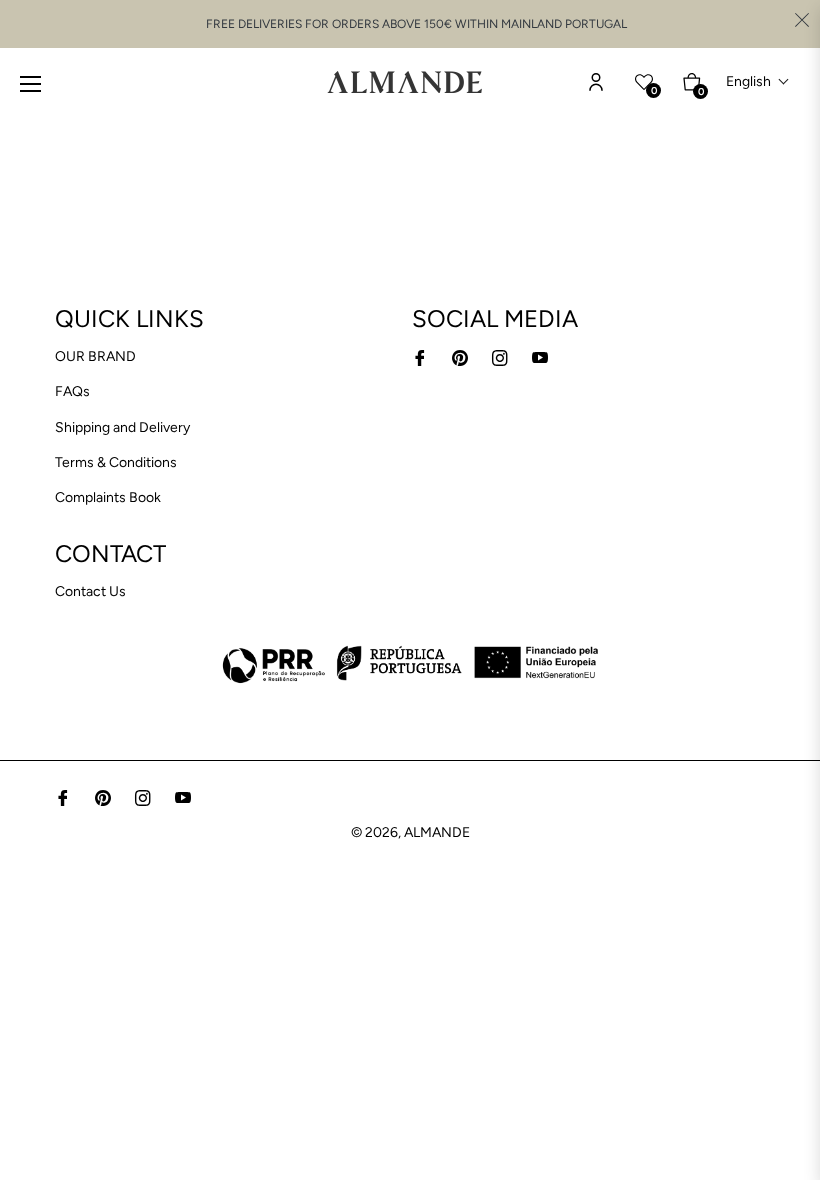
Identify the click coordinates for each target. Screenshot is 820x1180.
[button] (758, 81)
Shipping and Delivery (122, 427)
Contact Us (90, 591)
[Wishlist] (596, 82)
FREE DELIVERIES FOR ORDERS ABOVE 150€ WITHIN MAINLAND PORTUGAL (416, 24)
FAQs (72, 391)
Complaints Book (108, 497)
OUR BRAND (95, 356)
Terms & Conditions (116, 462)
